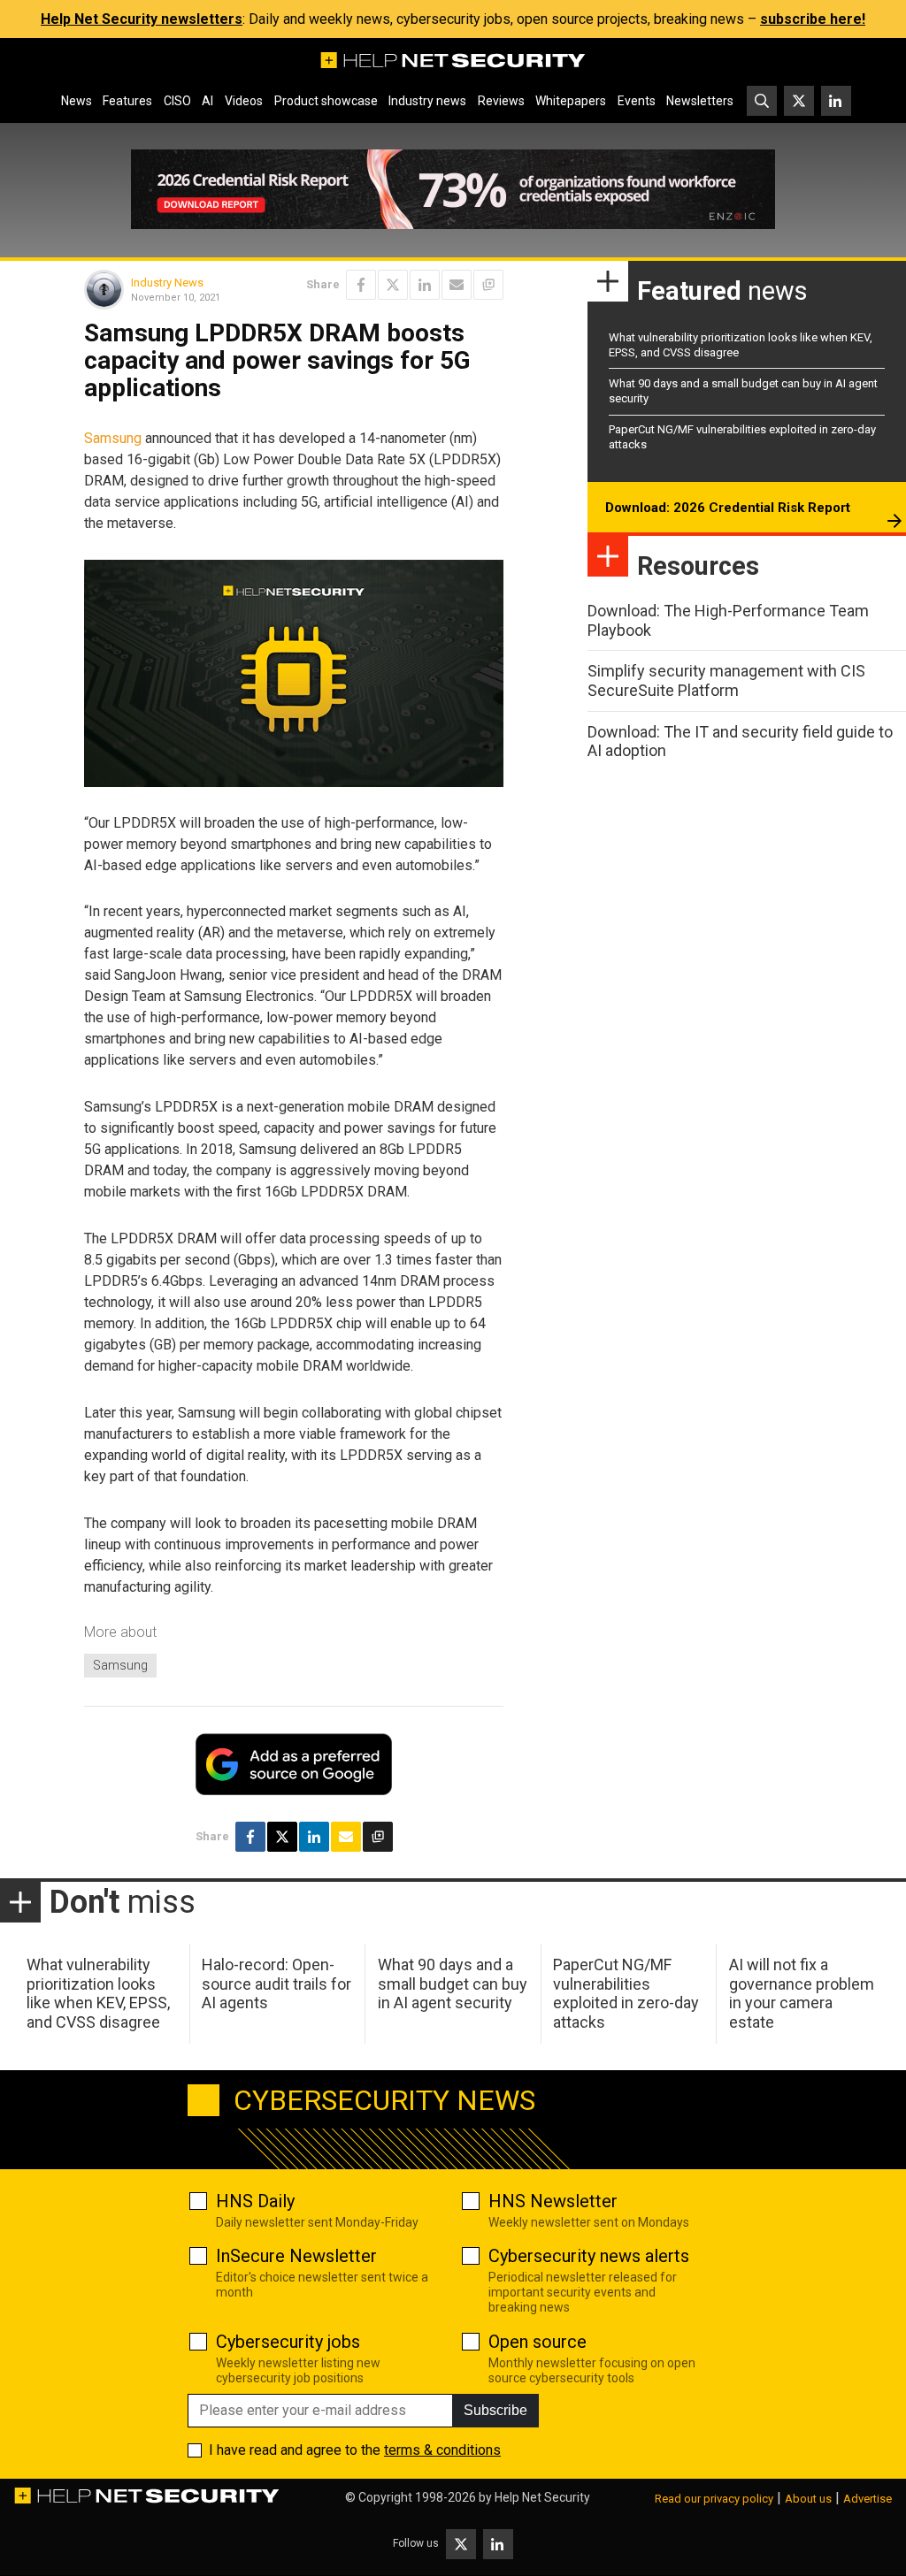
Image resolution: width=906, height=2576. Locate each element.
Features (127, 101)
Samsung (113, 438)
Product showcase (326, 101)
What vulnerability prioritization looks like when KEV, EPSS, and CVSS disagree (98, 1993)
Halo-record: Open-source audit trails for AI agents (276, 1984)
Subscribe (495, 2410)
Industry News (167, 283)
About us (808, 2499)
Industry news (427, 101)
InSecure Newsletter (296, 2256)
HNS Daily (255, 2201)
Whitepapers (571, 101)
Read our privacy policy (714, 2499)
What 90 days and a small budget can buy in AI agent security (453, 1984)
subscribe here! (813, 19)
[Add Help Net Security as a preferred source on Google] (488, 285)
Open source (537, 2342)
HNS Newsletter (553, 2201)
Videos (244, 101)
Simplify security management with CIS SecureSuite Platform (726, 680)
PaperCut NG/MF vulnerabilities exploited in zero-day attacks (626, 1993)
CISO (177, 101)
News (77, 101)
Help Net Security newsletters (142, 19)
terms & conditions (442, 2450)
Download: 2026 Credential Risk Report (728, 508)
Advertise (868, 2499)
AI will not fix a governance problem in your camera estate (802, 1993)
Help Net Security (542, 2497)
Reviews (501, 101)
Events (637, 101)
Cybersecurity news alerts (589, 2256)
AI (207, 101)
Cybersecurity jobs (288, 2342)
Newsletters (700, 101)
